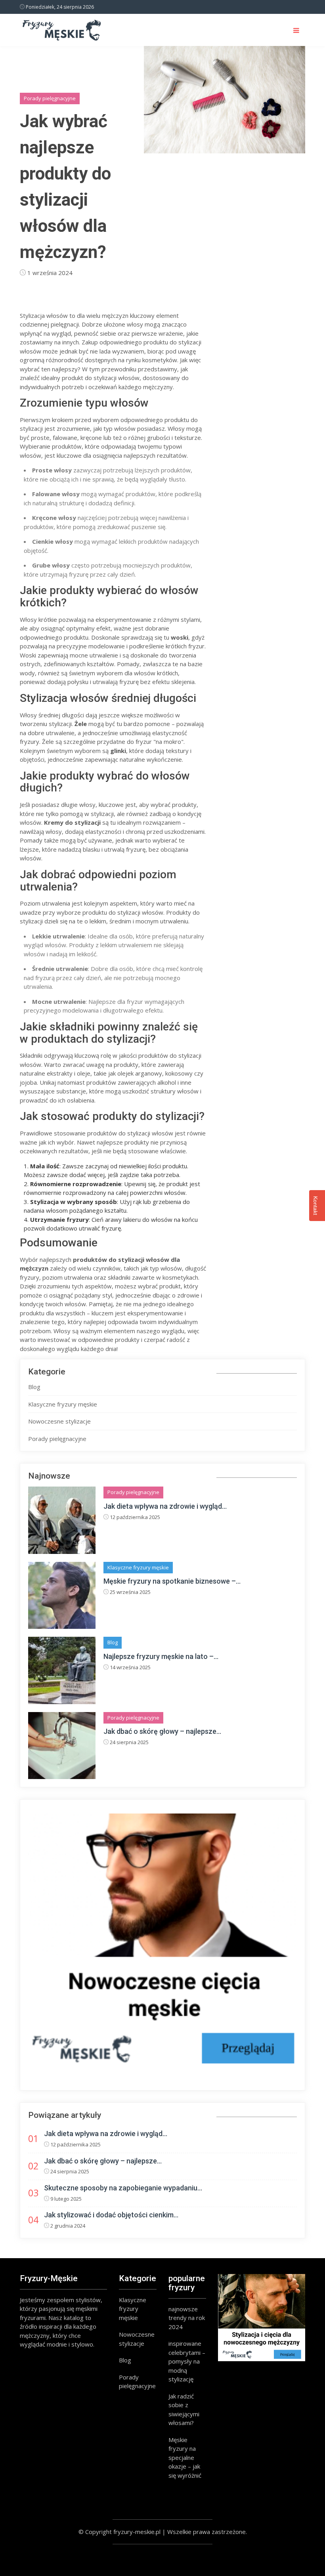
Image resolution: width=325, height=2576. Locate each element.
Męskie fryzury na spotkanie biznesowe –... (172, 1581)
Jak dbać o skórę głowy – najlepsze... (162, 1731)
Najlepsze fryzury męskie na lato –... (161, 1656)
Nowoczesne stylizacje (59, 1421)
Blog (34, 1387)
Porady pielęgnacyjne (50, 98)
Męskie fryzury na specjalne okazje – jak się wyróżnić (185, 2458)
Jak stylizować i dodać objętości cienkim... (111, 2215)
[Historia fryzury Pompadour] (162, 1948)
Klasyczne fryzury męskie (63, 1404)
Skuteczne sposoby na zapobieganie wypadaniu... (123, 2188)
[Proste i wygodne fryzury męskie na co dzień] (262, 2318)
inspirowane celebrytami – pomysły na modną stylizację (187, 2361)
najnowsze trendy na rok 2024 (187, 2318)
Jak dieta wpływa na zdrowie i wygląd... (165, 1506)
